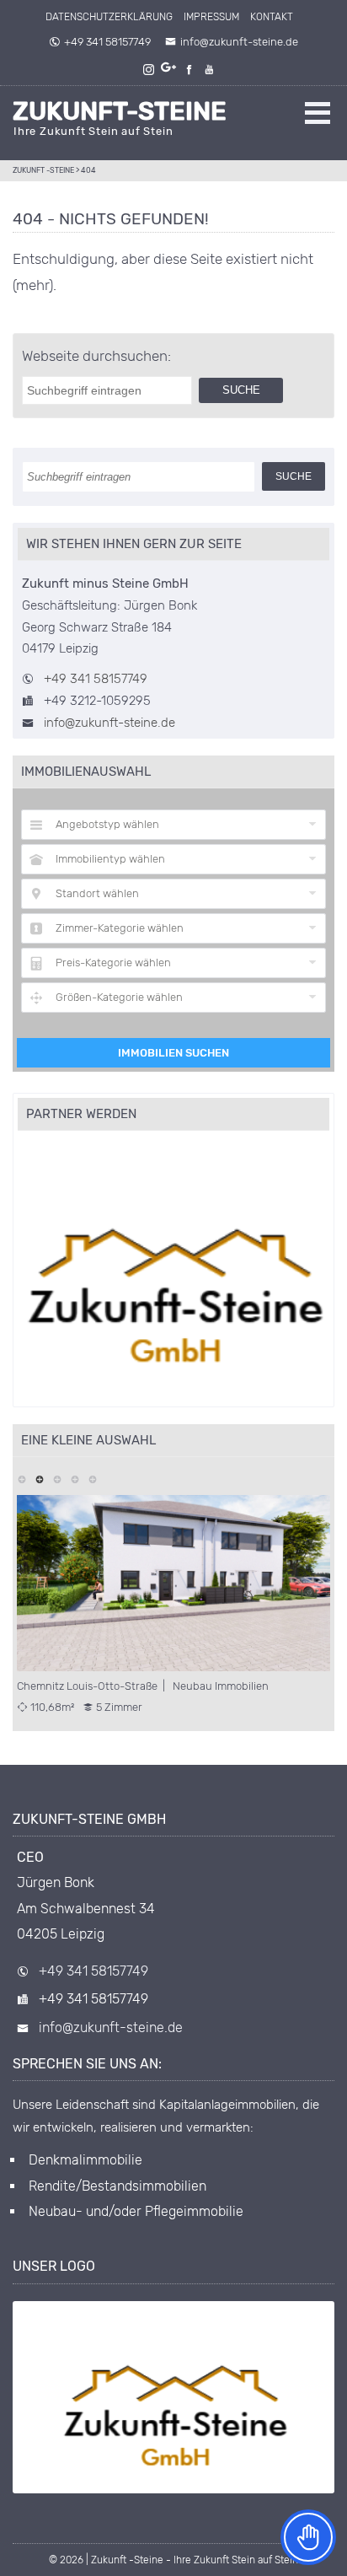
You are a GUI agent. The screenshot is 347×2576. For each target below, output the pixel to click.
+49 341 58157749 (107, 42)
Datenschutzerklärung (109, 17)
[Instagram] (150, 70)
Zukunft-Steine (120, 111)
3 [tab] (57, 1478)
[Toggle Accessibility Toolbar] (308, 2537)
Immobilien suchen (173, 1053)
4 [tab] (75, 1478)
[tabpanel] (173, 1605)
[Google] (170, 70)
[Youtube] (211, 70)
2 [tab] (39, 1478)
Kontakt (272, 17)
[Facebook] (190, 70)
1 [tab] (21, 1478)
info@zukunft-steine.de (239, 42)
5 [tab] (92, 1478)
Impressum (211, 17)
